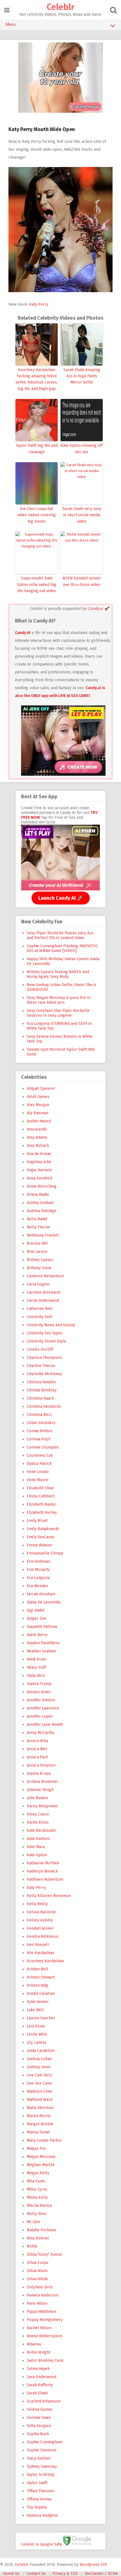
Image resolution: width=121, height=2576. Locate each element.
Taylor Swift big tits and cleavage (37, 449)
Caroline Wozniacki (44, 1292)
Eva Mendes (37, 1586)
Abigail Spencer (41, 1089)
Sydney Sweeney (42, 2466)
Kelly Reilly (37, 1904)
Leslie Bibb (37, 2034)
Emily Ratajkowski (43, 1529)
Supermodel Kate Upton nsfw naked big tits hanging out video (37, 585)
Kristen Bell (38, 1969)
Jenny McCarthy (41, 1733)
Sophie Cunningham (44, 2442)
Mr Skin (33, 2222)
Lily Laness (37, 2042)
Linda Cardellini (41, 2051)
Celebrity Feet (40, 1317)
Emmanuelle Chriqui (45, 1553)
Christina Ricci (39, 1415)
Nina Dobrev (38, 2238)
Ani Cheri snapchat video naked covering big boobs (37, 515)
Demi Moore (38, 1480)
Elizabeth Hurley (42, 1513)
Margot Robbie (40, 2124)
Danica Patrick (39, 1464)
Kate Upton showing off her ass (82, 449)
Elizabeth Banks (41, 1504)
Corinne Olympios (43, 1447)
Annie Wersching (42, 1186)
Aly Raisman (38, 1113)
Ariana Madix (38, 1195)
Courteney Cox (40, 1455)
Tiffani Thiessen (41, 2491)
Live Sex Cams (39, 2083)
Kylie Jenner (38, 2002)
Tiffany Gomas (39, 2499)
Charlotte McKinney (44, 1374)
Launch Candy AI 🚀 (61, 898)
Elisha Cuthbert (41, 1496)
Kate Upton (37, 1855)
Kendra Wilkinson (42, 1936)
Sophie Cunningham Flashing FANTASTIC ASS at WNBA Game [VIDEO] (62, 948)
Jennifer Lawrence (43, 1708)
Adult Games (38, 1097)
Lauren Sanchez (41, 2018)
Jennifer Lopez (40, 1716)
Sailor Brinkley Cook (45, 2360)
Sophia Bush (38, 2434)
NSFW (32, 2246)
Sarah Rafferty (40, 2385)
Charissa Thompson (44, 1358)
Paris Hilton (37, 2303)
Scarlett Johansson (44, 2401)
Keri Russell (38, 1945)
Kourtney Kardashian (45, 1961)
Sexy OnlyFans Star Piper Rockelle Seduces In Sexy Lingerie (58, 1013)
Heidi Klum (36, 1659)
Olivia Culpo (38, 2263)
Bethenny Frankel (43, 1235)
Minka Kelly (37, 2197)
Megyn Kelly (38, 2173)
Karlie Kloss (38, 1822)
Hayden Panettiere (43, 1643)
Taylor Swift (37, 2483)
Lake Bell (35, 2010)
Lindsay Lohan (39, 2059)
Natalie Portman (41, 2230)
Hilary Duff (36, 1667)
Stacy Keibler (39, 2458)
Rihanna (34, 2344)
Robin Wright (38, 2352)
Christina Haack (40, 1398)
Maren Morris (39, 2116)
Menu (11, 24)
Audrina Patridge (42, 1211)
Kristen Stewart (41, 1977)
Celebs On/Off (40, 1349)
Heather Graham (41, 1651)
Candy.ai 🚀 (98, 609)
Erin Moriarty (38, 1570)
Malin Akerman (40, 2108)
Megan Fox (36, 2148)
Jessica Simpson (41, 1765)
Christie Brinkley (42, 1390)
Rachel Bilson (39, 2328)
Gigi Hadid (35, 1610)
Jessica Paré (37, 1757)
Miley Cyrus (37, 2189)
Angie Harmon (39, 1170)
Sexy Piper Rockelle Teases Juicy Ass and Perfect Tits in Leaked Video (60, 935)
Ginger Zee (37, 1619)
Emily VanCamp (40, 1537)
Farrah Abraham (41, 1594)
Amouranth (37, 1129)
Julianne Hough (40, 1790)
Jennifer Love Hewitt (45, 1725)
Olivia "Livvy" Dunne (44, 2254)
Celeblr (60, 7)
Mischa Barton (39, 2206)
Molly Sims (37, 2214)
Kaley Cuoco (38, 1814)
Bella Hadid (37, 1219)
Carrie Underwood (43, 1301)
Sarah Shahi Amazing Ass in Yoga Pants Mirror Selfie (82, 376)
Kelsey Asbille (40, 1920)
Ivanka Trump (39, 1684)
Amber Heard (39, 1121)
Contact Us (36, 2574)
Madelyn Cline (39, 2091)
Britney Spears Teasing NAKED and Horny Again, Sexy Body (58, 974)
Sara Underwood (42, 2377)
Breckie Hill (37, 1243)
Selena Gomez (40, 2409)
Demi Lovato (38, 1472)
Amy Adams (37, 1137)
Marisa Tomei (38, 2132)
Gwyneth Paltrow (42, 1627)
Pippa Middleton (42, 2312)
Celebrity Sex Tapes (45, 1333)
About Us (11, 2574)
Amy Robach (38, 1146)
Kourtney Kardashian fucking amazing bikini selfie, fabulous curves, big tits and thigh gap (37, 379)
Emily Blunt (37, 1521)
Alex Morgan (38, 1105)
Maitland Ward (40, 2100)
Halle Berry (37, 1635)
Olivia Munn (37, 2271)
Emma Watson (39, 1545)
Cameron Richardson (45, 1276)
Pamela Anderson (42, 2295)
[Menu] (7, 10)
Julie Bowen (37, 1798)
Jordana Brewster (42, 1782)
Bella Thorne (38, 1227)
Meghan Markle (41, 2165)
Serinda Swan (39, 2418)
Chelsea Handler (42, 1382)
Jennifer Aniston (41, 1700)
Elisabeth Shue (40, 1488)
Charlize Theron (41, 1366)
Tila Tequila (37, 2507)
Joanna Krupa (39, 1773)
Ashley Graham (40, 1203)
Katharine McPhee (43, 1863)
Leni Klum (36, 2026)
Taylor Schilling (41, 2475)
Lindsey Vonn (39, 2067)
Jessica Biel (37, 1749)
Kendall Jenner (40, 1928)
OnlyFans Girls (40, 2287)
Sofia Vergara (39, 2426)
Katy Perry (39, 304)
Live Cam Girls (39, 2075)
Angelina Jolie (39, 1162)
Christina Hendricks (44, 1407)
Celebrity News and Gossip (51, 1325)
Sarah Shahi (37, 2393)
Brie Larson (37, 1252)
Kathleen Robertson (45, 1879)
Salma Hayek (38, 2369)
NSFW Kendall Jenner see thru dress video (82, 581)
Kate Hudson (38, 1839)
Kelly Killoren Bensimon (49, 1896)
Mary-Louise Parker (44, 2140)
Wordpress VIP (93, 2565)
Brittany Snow (39, 1268)
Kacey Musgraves (42, 1806)
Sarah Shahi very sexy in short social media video (82, 515)
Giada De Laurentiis (44, 1602)
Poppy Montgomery (45, 2320)
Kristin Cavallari (41, 1994)
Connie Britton (40, 1431)
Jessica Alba (37, 1741)
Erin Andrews (39, 1561)
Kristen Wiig (37, 1985)
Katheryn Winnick (42, 1871)
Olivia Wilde (37, 2279)
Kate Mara (36, 1847)
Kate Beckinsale (41, 1831)
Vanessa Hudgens (42, 2515)
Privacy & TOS (65, 2574)
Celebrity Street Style (46, 1341)
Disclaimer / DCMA (101, 2574)
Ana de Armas (39, 1154)
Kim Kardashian (41, 1953)
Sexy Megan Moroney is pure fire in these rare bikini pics (59, 1000)
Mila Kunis (36, 2181)
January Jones (39, 1692)
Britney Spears (40, 1260)
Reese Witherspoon (44, 2336)
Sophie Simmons (42, 2450)
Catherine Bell (40, 1309)
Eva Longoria (38, 1578)
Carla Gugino (38, 1284)
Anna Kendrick (40, 1178)
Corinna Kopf (38, 1439)
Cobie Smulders (41, 1423)
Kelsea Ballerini (41, 1912)
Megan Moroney (41, 2157)
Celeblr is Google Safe (42, 2544)
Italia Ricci (36, 1676)
